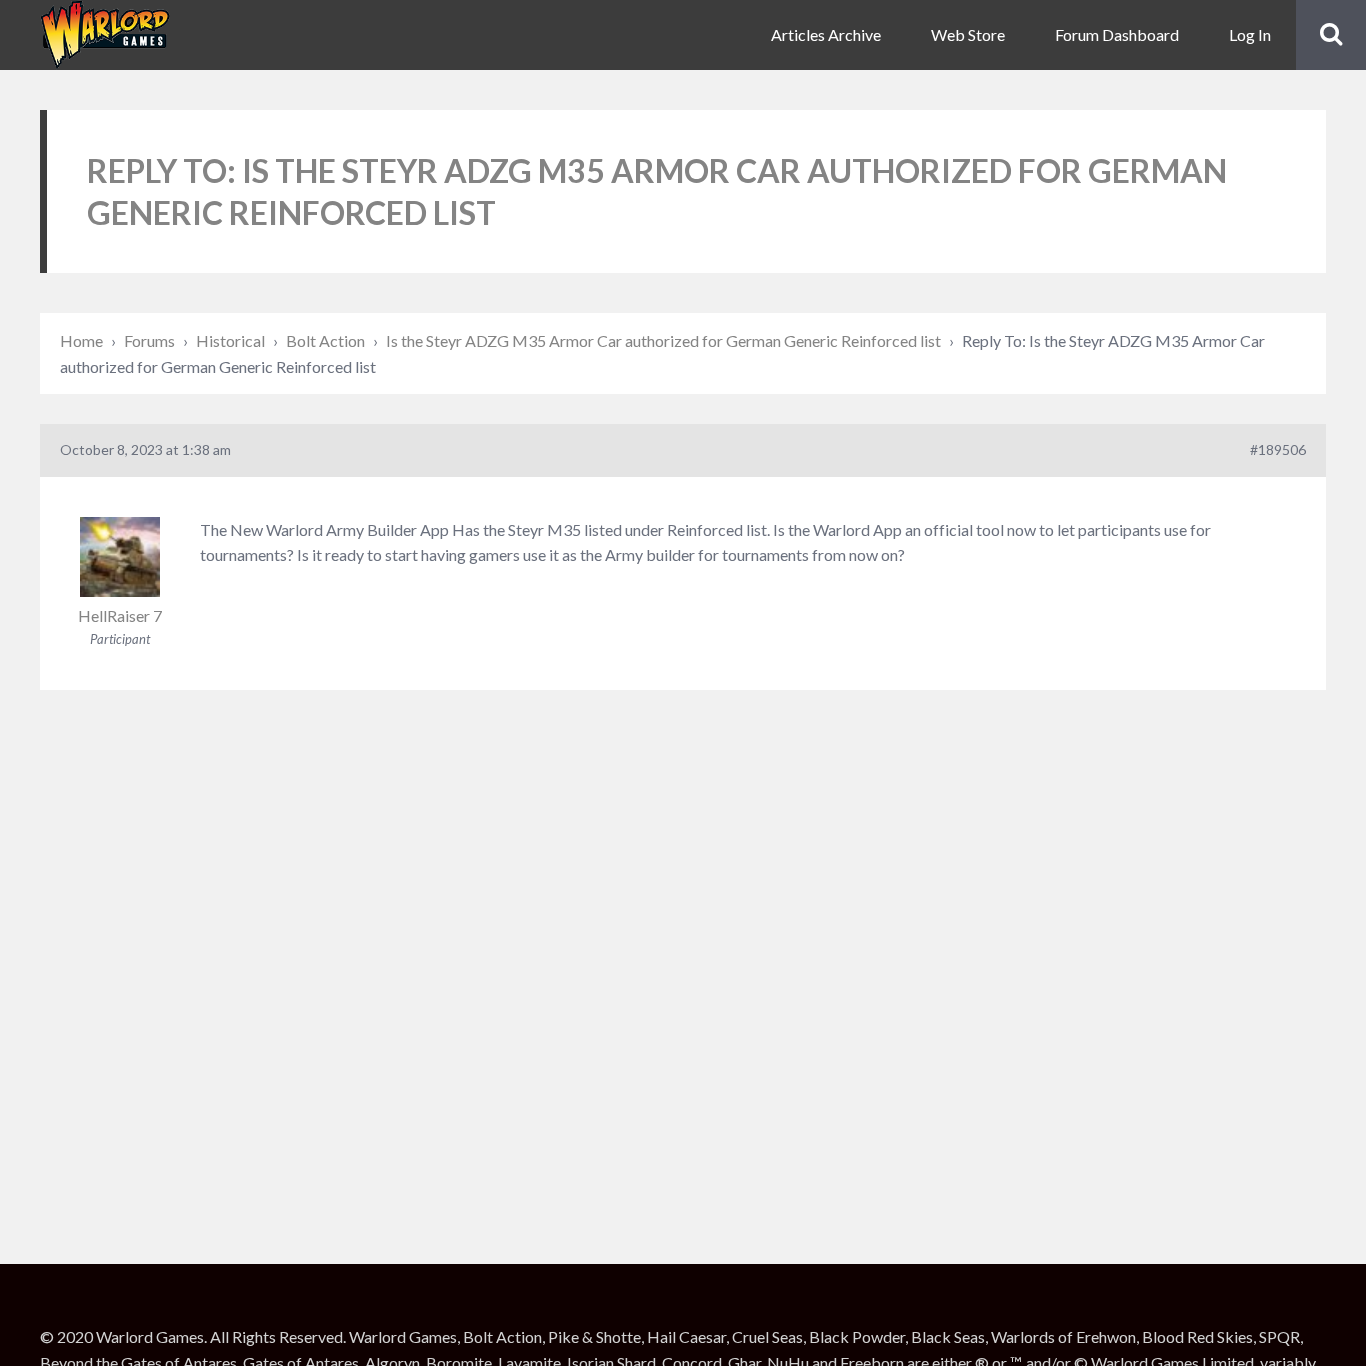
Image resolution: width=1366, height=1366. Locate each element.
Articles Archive (826, 34)
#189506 (1278, 449)
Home (81, 340)
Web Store (968, 34)
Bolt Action (325, 340)
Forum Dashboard (1117, 34)
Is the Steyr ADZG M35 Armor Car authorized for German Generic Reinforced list (663, 340)
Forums (149, 340)
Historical (230, 340)
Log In (1250, 34)
